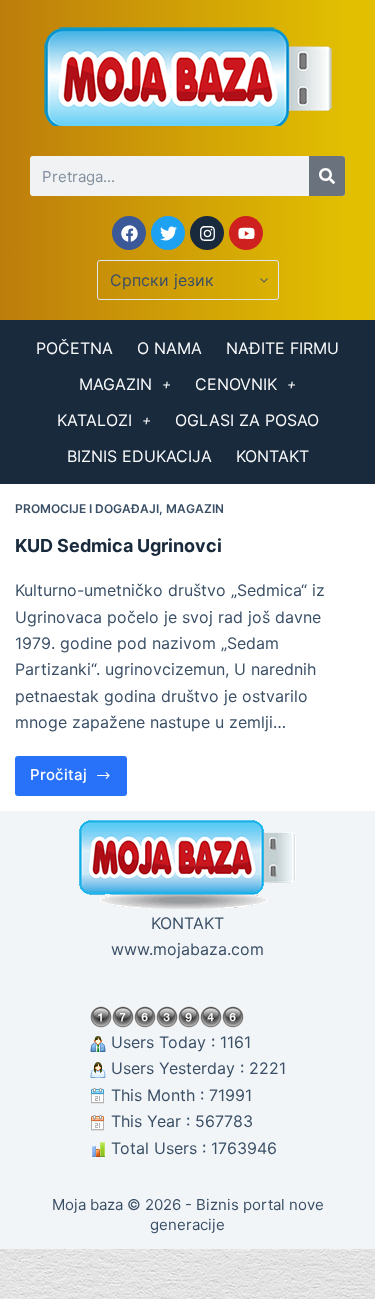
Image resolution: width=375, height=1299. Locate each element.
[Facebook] (129, 233)
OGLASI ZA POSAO (247, 420)
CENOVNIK (236, 384)
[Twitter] (168, 233)
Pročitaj (78, 770)
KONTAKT (272, 456)
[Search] (327, 176)
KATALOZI (94, 420)
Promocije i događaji (87, 508)
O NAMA (169, 348)
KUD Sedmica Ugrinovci (118, 545)
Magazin (195, 508)
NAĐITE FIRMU (282, 348)
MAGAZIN (115, 384)
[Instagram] (207, 233)
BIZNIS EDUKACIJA (139, 456)
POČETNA (74, 348)
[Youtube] (246, 233)
